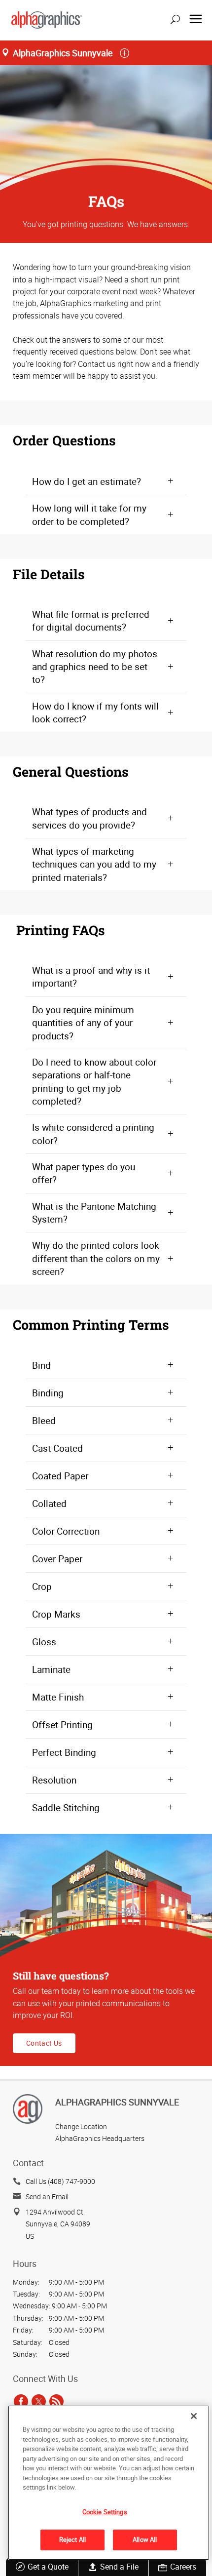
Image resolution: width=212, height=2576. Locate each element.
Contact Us (44, 2043)
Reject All (72, 2539)
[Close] (194, 2416)
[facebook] (21, 2402)
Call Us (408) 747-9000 (60, 2181)
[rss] (56, 2402)
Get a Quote (48, 2567)
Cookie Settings (105, 2512)
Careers (183, 2567)
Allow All (145, 2539)
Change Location (81, 2126)
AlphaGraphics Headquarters (100, 2138)
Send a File (119, 2567)
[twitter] (39, 2402)
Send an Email (47, 2197)
